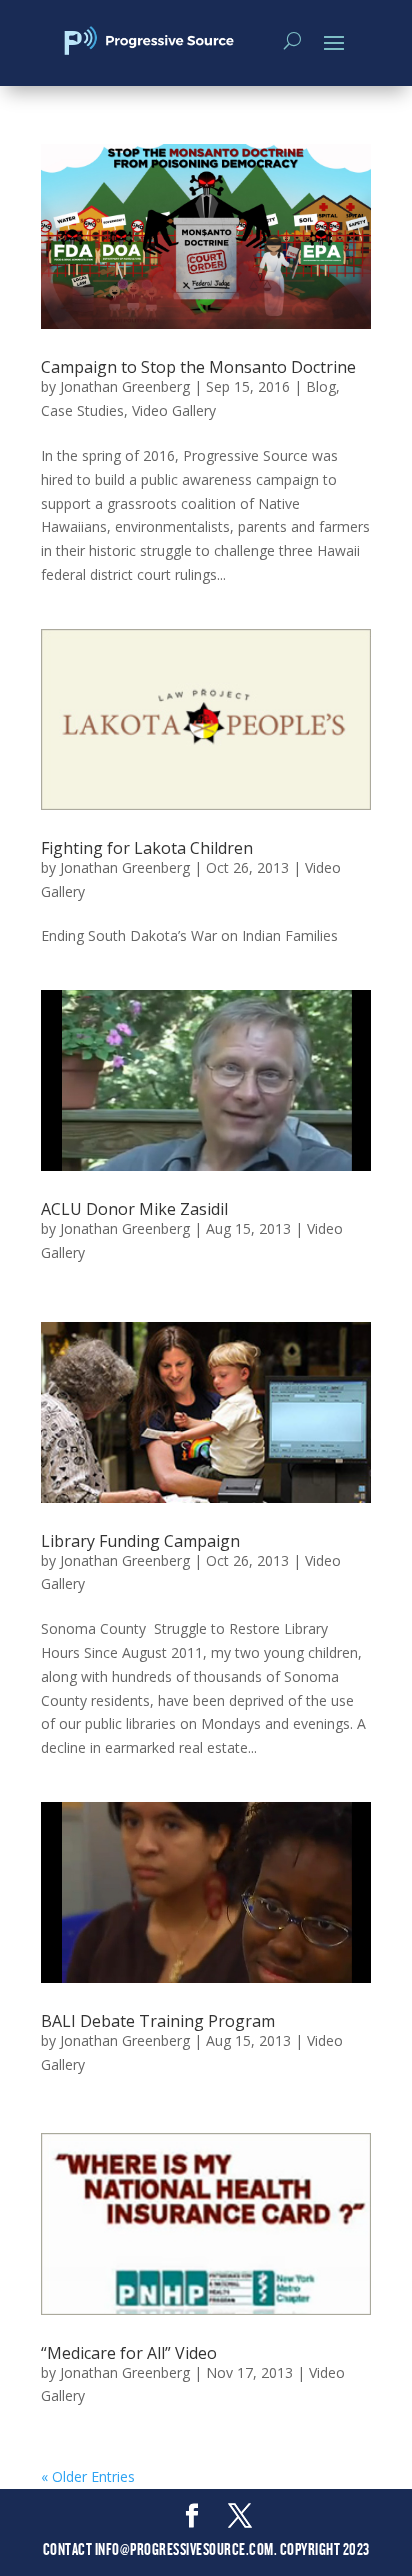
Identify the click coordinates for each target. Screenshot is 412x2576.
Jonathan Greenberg (125, 386)
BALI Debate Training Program (158, 2021)
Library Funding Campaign (140, 1541)
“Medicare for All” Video (129, 2353)
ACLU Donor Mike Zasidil (134, 1209)
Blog (321, 386)
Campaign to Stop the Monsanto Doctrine (198, 367)
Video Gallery (174, 410)
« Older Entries (88, 2476)
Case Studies (82, 410)
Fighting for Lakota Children (147, 848)
